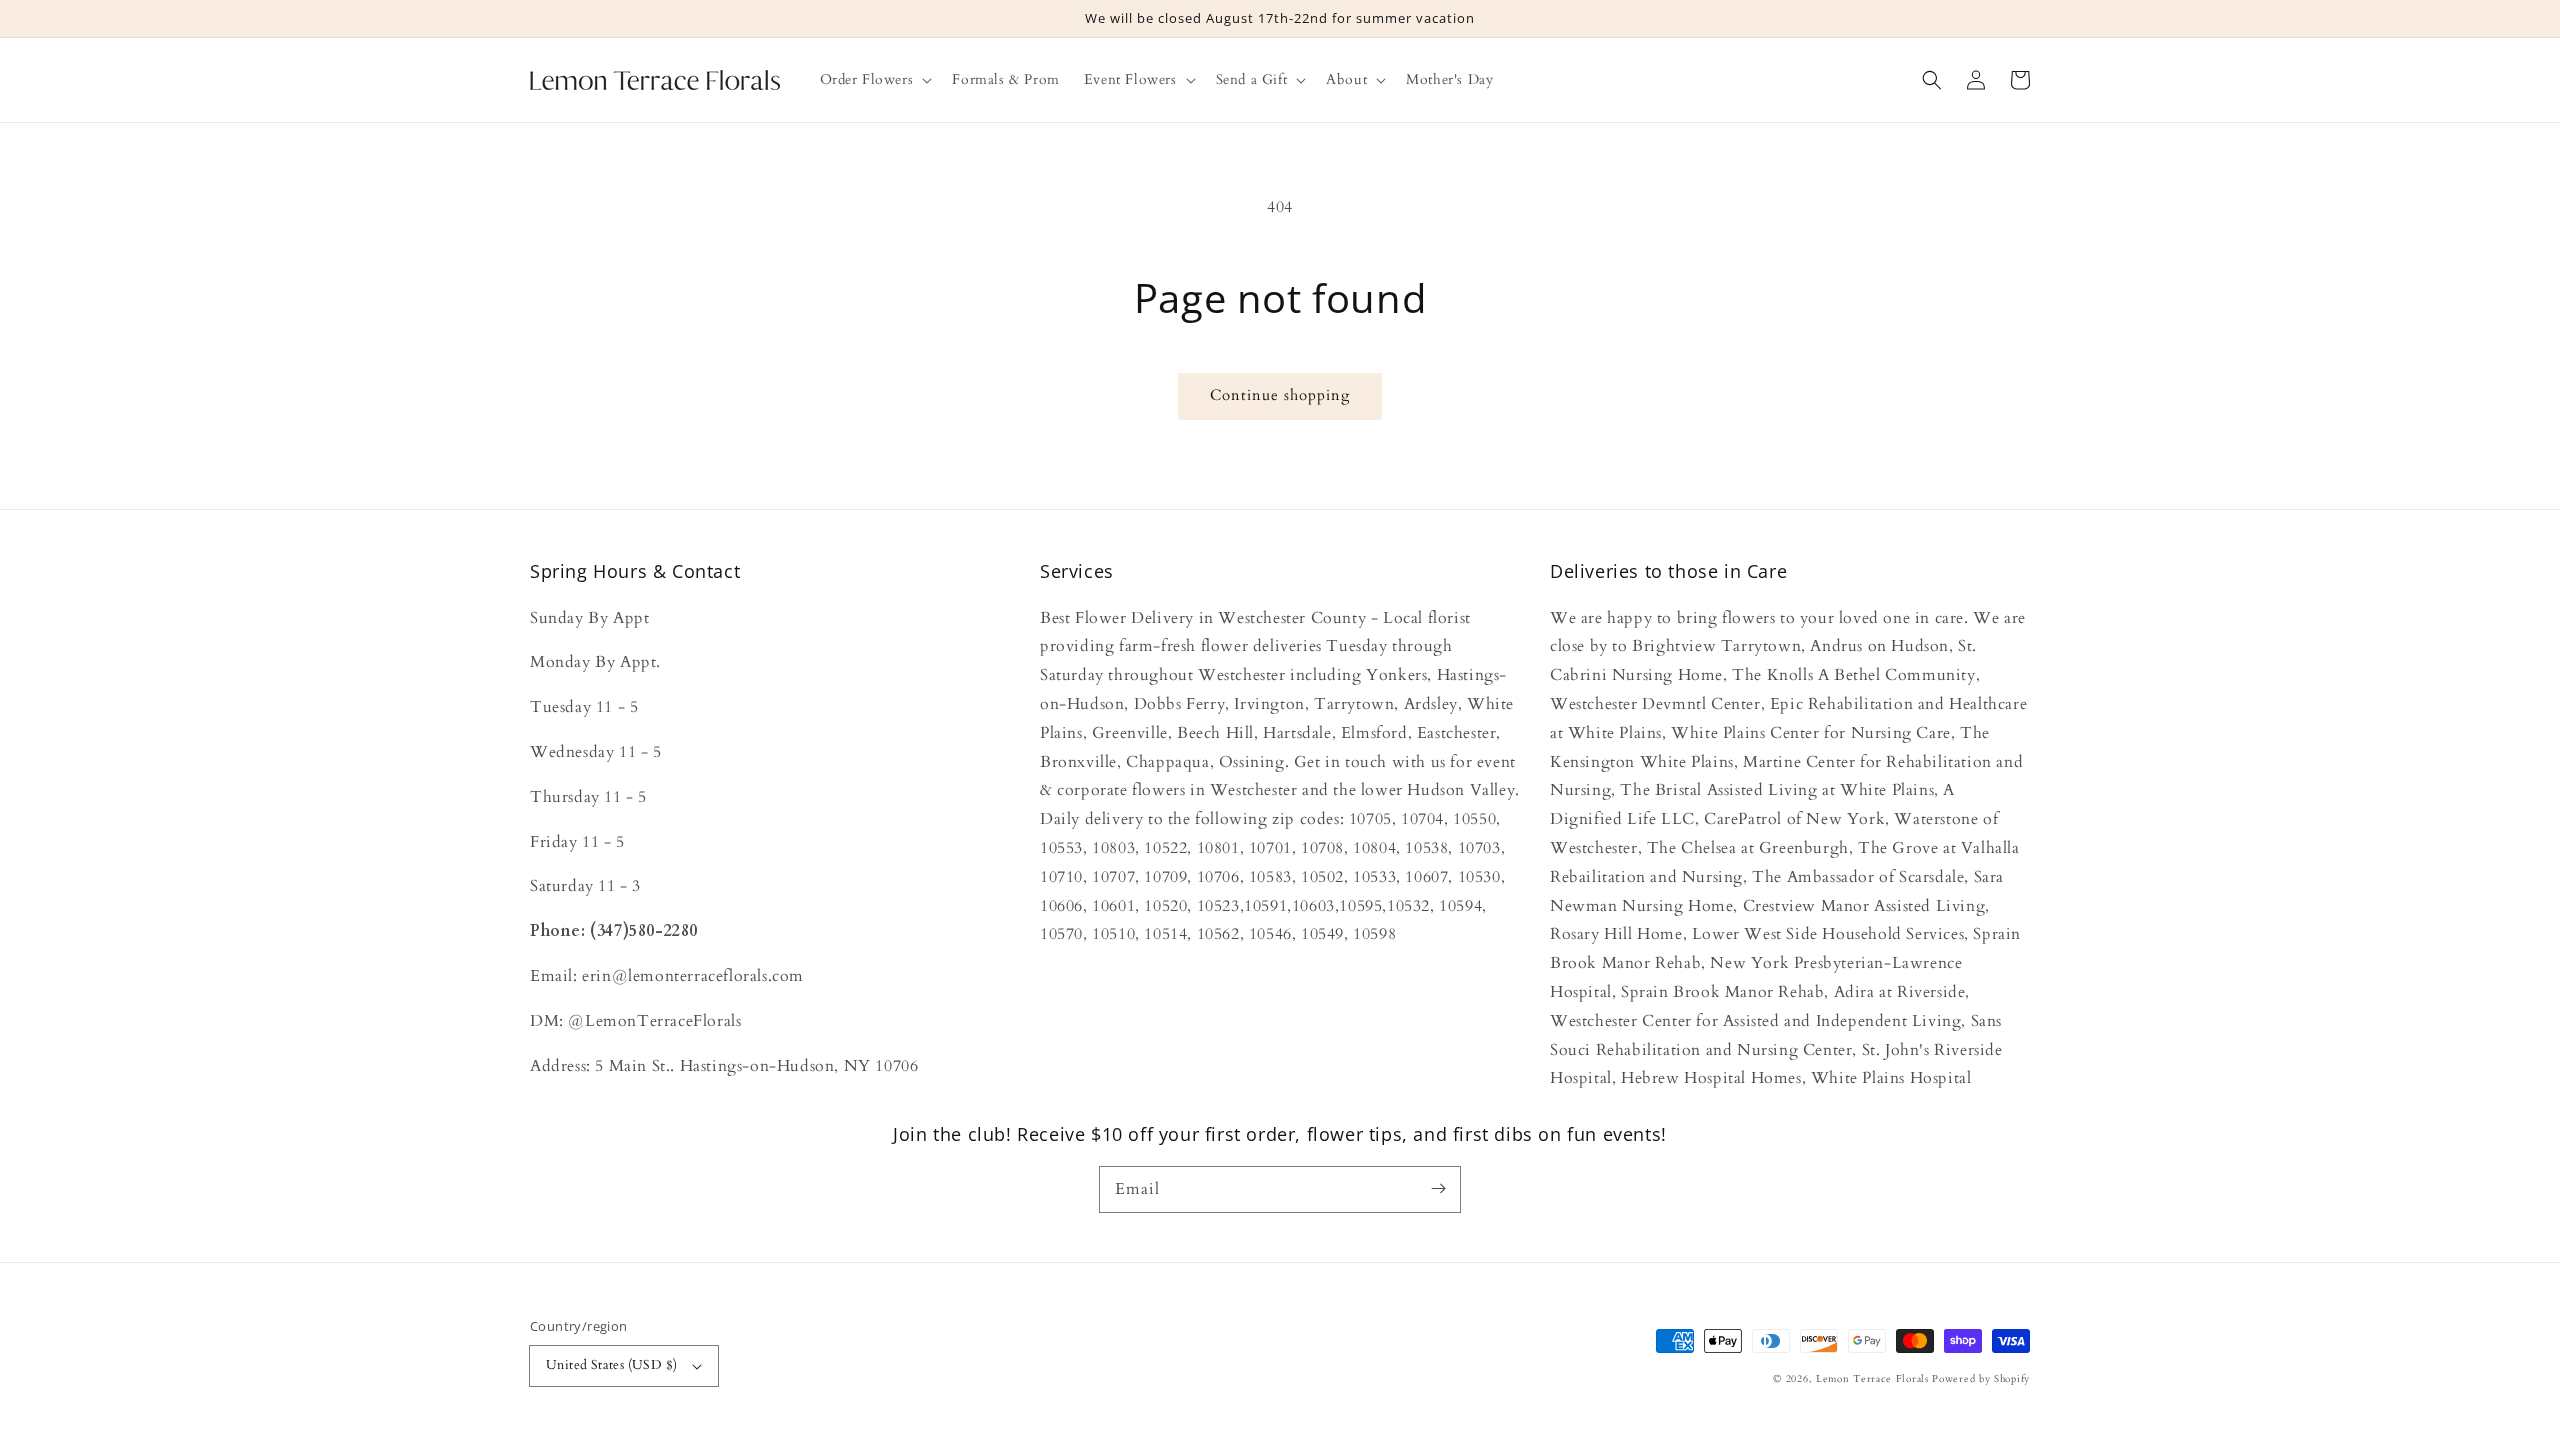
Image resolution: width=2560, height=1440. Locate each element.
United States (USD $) (611, 1365)
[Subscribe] (1438, 1189)
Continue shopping (1280, 395)
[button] (1932, 80)
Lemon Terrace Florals (1872, 1379)
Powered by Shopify (1981, 1379)
